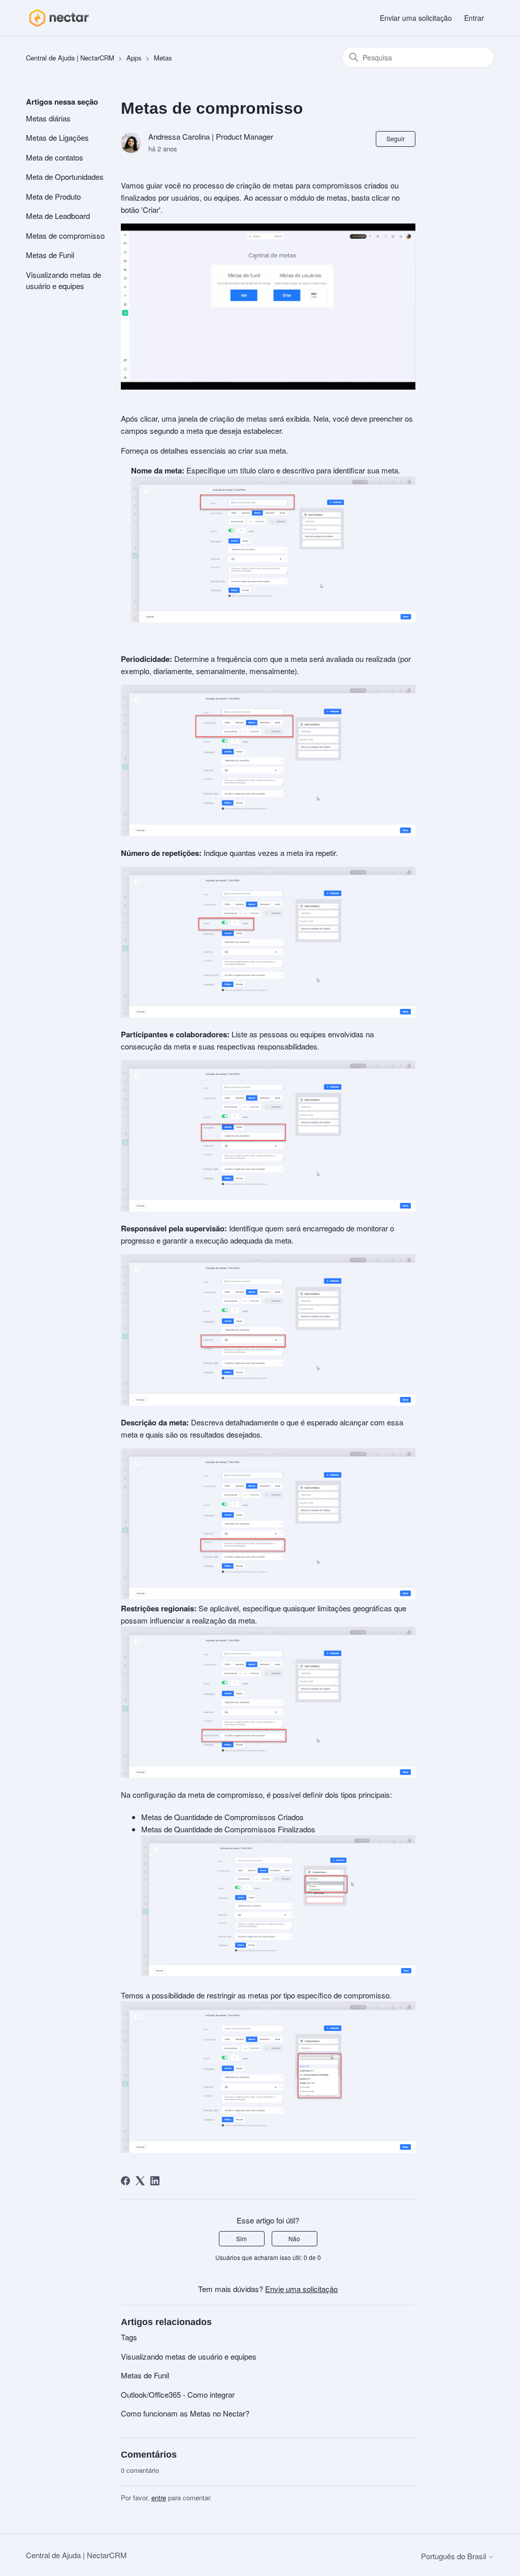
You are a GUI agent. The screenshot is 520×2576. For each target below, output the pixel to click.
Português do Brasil (454, 2556)
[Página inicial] (59, 18)
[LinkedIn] (155, 2181)
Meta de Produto (53, 196)
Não (294, 2238)
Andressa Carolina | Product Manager (211, 136)
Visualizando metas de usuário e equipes (63, 280)
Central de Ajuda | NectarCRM (70, 58)
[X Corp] (140, 2181)
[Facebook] (125, 2181)
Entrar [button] (474, 18)
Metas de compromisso (65, 235)
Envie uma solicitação (301, 2289)
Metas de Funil (50, 255)
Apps (134, 58)
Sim (241, 2238)
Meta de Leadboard (58, 216)
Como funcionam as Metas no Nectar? (185, 2413)
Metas (163, 58)
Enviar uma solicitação (416, 18)
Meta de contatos (55, 157)
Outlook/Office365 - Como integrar (178, 2394)
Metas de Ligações (57, 137)
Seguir (396, 138)
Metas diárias (48, 118)
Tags (129, 2337)
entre (159, 2498)
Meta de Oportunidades (65, 177)
